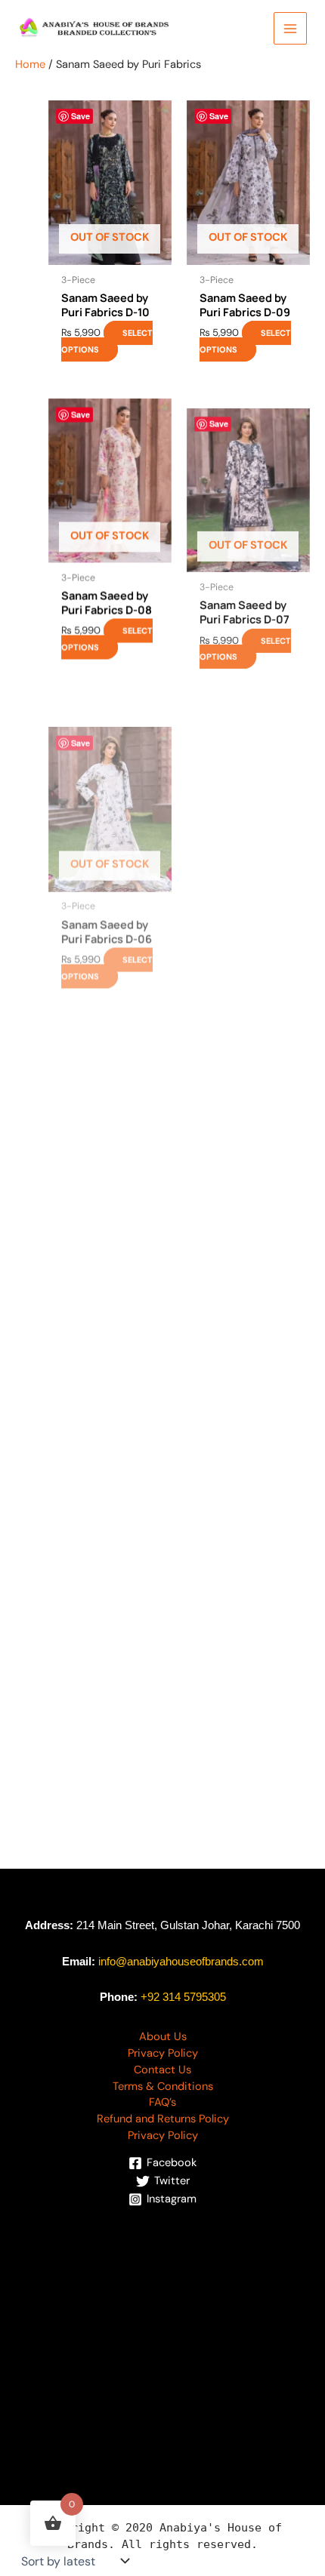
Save (80, 116)
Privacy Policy (163, 2053)
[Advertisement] (162, 2331)
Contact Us (162, 2070)
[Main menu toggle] (290, 29)
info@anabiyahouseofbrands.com (181, 1962)
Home (30, 65)
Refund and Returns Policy (163, 2119)
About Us (163, 2037)
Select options (107, 341)
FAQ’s (162, 2102)
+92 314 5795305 (183, 1997)
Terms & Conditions (163, 2087)
